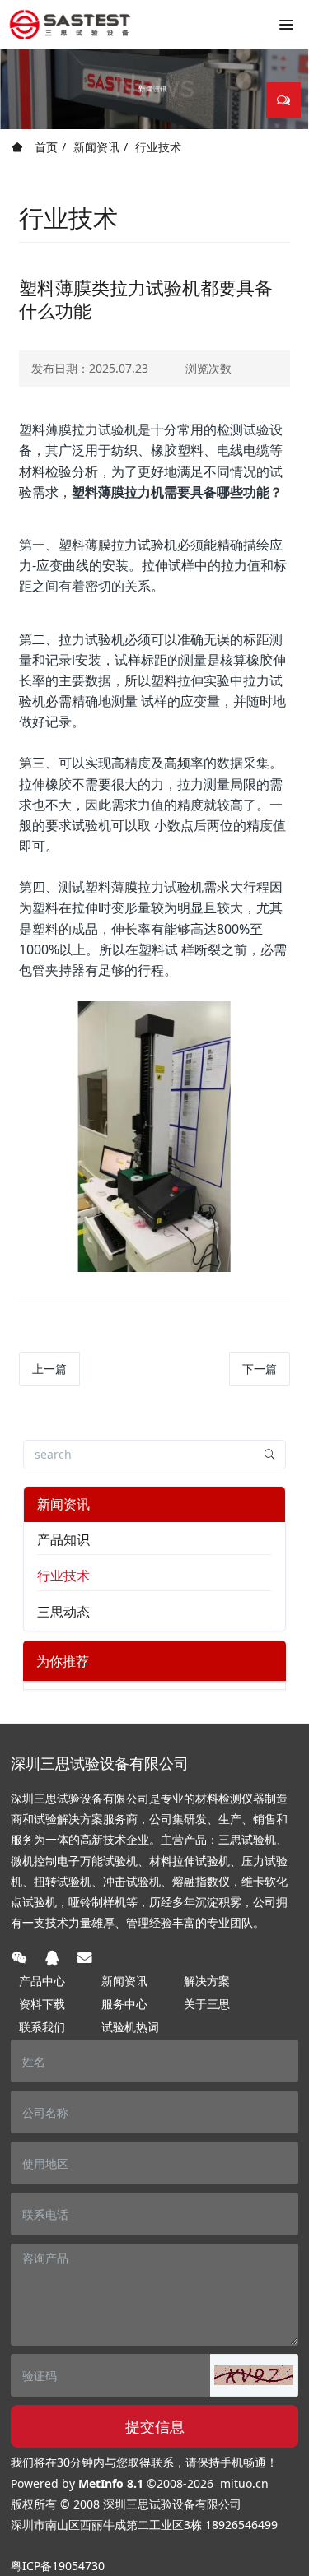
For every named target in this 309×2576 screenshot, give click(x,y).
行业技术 (158, 147)
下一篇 (260, 1369)
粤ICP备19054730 (58, 2566)
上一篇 (49, 1369)
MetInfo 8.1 (111, 2483)
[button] (254, 2375)
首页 (44, 147)
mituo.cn (244, 2483)
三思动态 (63, 1612)
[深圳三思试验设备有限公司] (70, 25)
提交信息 (155, 2426)
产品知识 (63, 1539)
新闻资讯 (96, 147)
